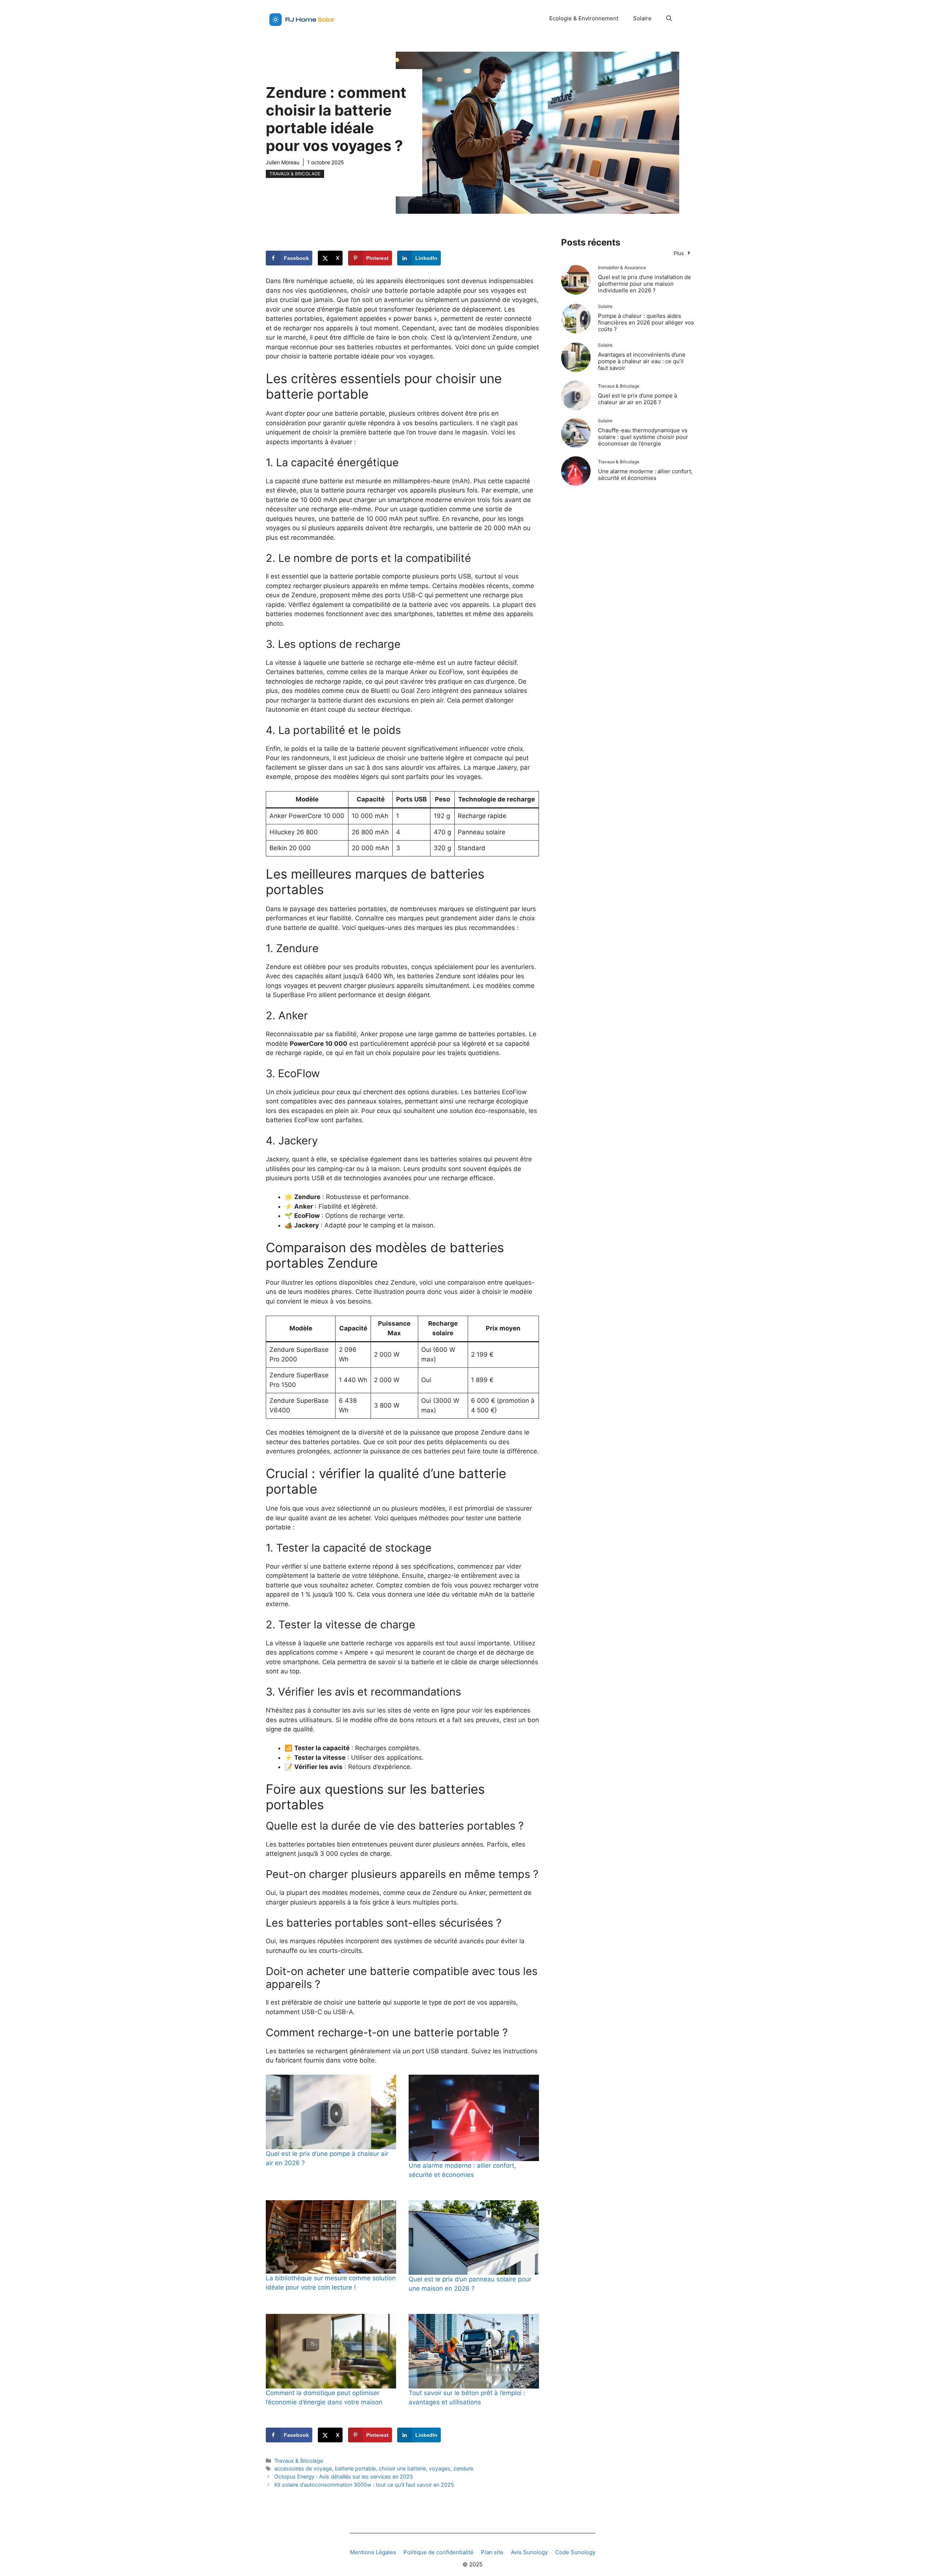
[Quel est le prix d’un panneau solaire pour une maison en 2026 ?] (474, 2237)
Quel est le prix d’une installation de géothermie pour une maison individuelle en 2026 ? (645, 284)
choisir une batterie (402, 2468)
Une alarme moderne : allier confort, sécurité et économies (645, 475)
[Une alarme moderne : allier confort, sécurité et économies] (474, 2118)
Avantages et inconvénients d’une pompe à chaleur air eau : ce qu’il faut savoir (642, 361)
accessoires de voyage (303, 2468)
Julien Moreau (283, 162)
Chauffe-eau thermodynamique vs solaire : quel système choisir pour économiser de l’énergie (643, 437)
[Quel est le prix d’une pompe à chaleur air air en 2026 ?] (331, 2112)
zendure (463, 2468)
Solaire (642, 18)
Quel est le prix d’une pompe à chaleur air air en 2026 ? (638, 399)
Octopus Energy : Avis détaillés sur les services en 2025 (344, 2477)
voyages (440, 2468)
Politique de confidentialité (439, 2552)
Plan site (492, 2552)
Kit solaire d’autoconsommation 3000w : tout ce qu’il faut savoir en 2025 (364, 2485)
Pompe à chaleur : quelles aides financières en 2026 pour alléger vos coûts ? (646, 322)
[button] (669, 18)
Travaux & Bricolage (295, 174)
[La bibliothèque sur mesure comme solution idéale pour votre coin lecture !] (331, 2237)
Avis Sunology (529, 2552)
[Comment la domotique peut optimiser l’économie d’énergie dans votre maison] (331, 2351)
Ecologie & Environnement (584, 18)
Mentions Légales (373, 2552)
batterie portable (355, 2468)
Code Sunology (575, 2552)
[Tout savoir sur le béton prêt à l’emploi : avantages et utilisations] (474, 2351)
